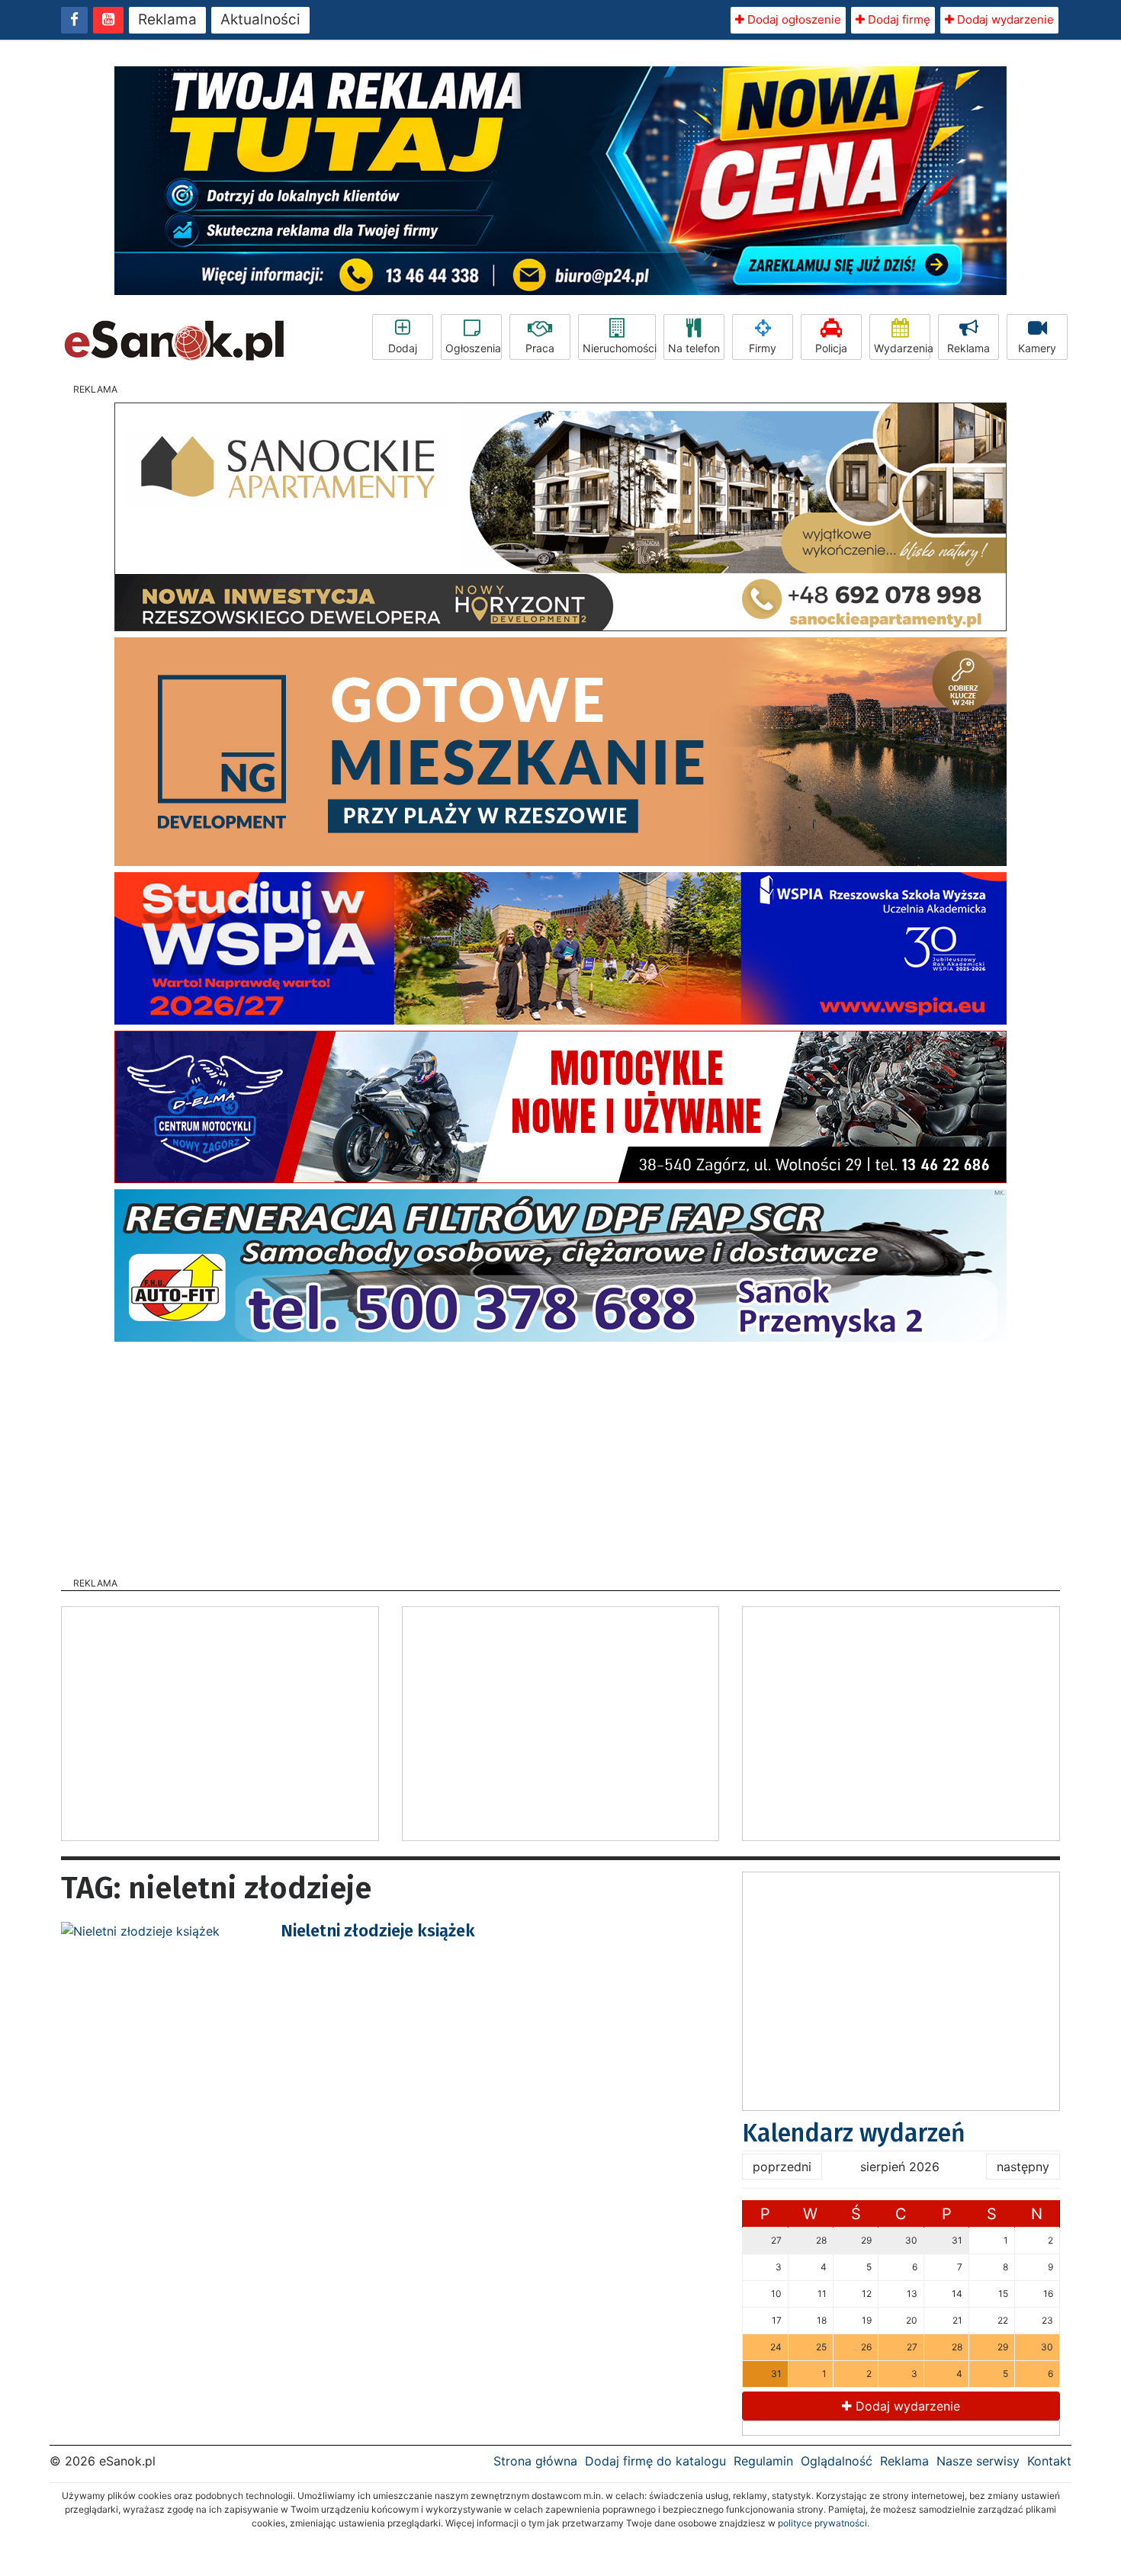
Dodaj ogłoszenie (793, 19)
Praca (540, 348)
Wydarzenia (902, 348)
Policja (831, 348)
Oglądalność (837, 2461)
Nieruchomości (619, 348)
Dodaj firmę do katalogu (655, 2461)
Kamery (1037, 348)
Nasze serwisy (978, 2461)
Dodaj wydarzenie (1004, 19)
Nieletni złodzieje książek (378, 1931)
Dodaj (403, 348)
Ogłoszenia (473, 348)
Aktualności (260, 19)
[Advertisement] (560, 1455)
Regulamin (763, 2461)
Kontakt (1049, 2461)
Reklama (167, 19)
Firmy (763, 348)
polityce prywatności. (824, 2523)
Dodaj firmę (898, 19)
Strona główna (535, 2461)
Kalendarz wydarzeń (854, 2133)
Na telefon (694, 348)
